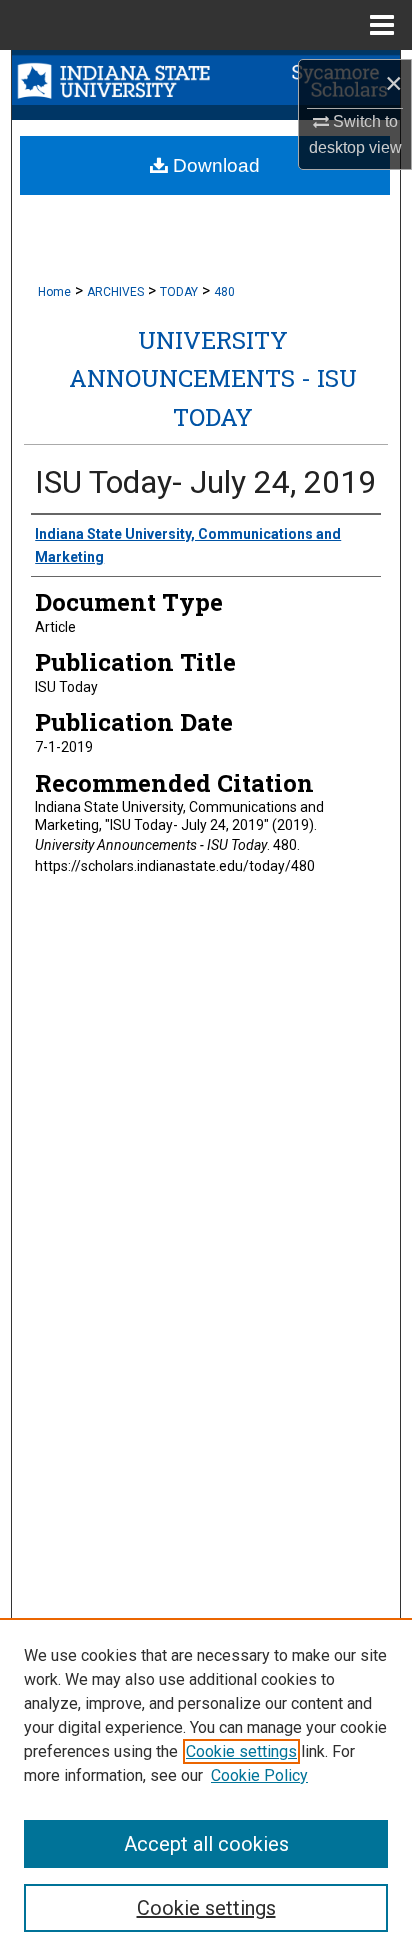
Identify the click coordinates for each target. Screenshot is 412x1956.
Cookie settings (241, 1751)
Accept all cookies (206, 1844)
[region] (206, 1787)
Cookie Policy (259, 1775)
